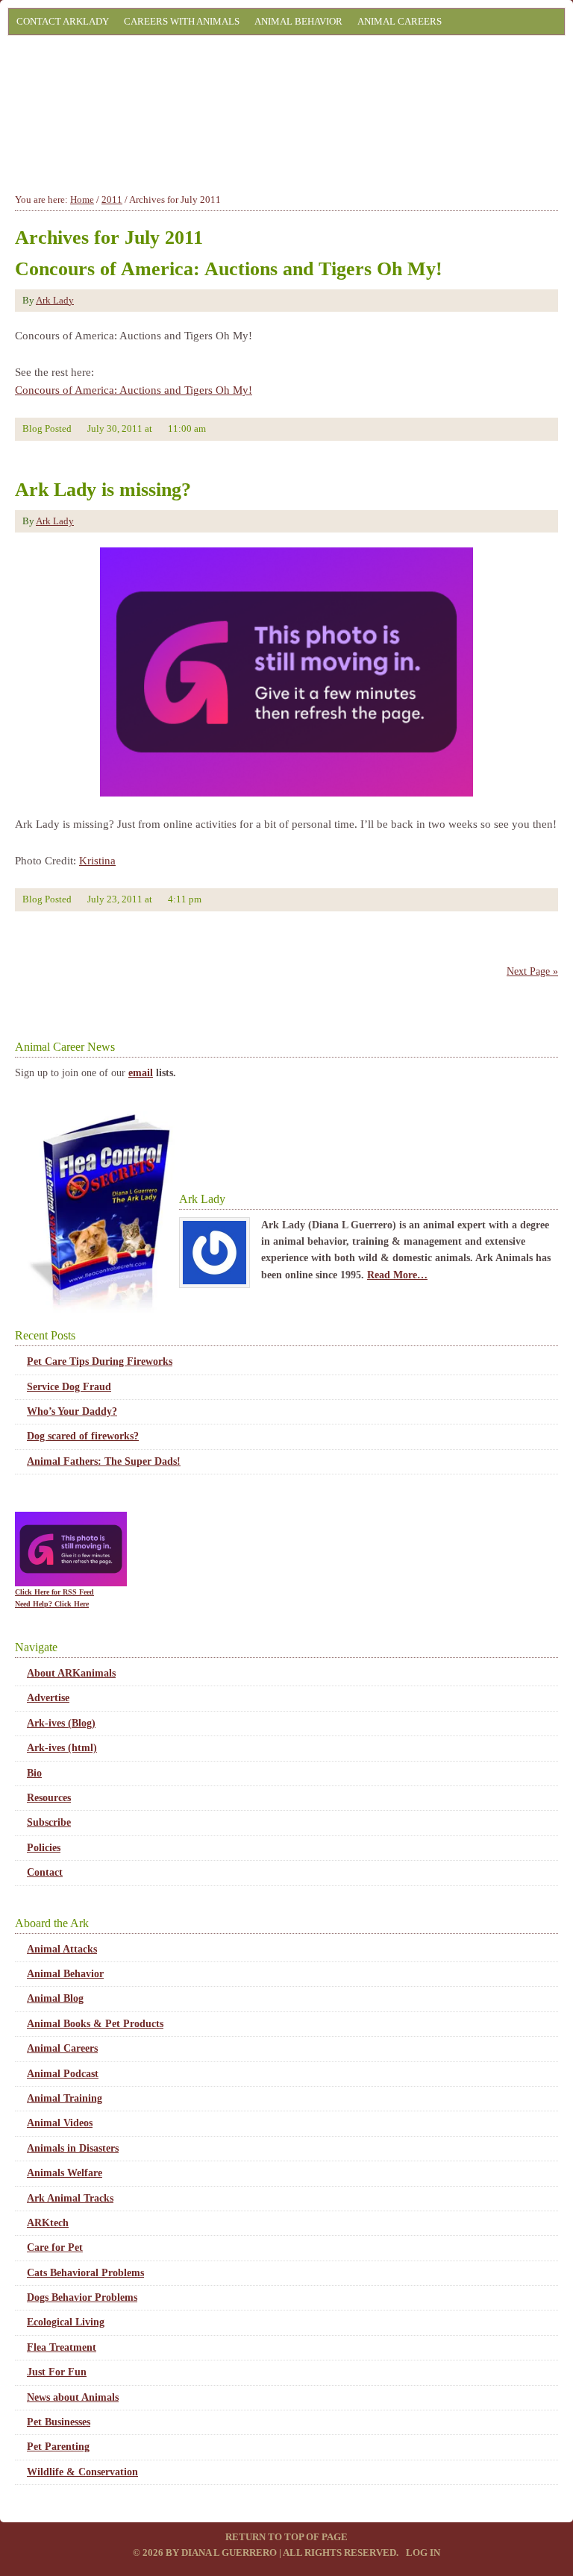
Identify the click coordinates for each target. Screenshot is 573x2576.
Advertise (48, 1698)
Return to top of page (286, 2537)
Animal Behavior (298, 21)
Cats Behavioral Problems (85, 2273)
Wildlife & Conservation (82, 2472)
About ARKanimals (71, 1673)
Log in (423, 2553)
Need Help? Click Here (52, 1604)
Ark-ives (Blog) (61, 1723)
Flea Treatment (62, 2347)
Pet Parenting (58, 2447)
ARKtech (48, 2223)
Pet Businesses (59, 2422)
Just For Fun (57, 2372)
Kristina (97, 861)
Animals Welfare (65, 2173)
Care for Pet (55, 2247)
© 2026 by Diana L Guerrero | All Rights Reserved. (267, 2553)
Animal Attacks (62, 1949)
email (141, 1073)
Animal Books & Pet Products (95, 2024)
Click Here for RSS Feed (54, 1592)
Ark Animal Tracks (70, 2198)
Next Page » (532, 971)
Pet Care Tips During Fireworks (100, 1361)
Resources (49, 1798)
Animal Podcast (63, 2074)
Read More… (397, 1275)
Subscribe (49, 1822)
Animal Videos (60, 2123)
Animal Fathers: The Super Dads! (104, 1461)
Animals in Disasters (73, 2148)
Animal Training (65, 2098)
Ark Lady (55, 300)
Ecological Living (66, 2322)
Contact (45, 1872)
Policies (44, 1848)
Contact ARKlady (63, 21)
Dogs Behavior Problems (82, 2297)
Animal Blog (55, 1998)
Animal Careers (400, 21)
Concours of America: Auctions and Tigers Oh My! (229, 269)
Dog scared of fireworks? (83, 1436)
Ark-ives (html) (62, 1748)
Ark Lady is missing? (103, 490)
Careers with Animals (182, 21)
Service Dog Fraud (69, 1387)
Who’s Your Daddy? (72, 1411)
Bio (34, 1773)
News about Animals (73, 2397)
